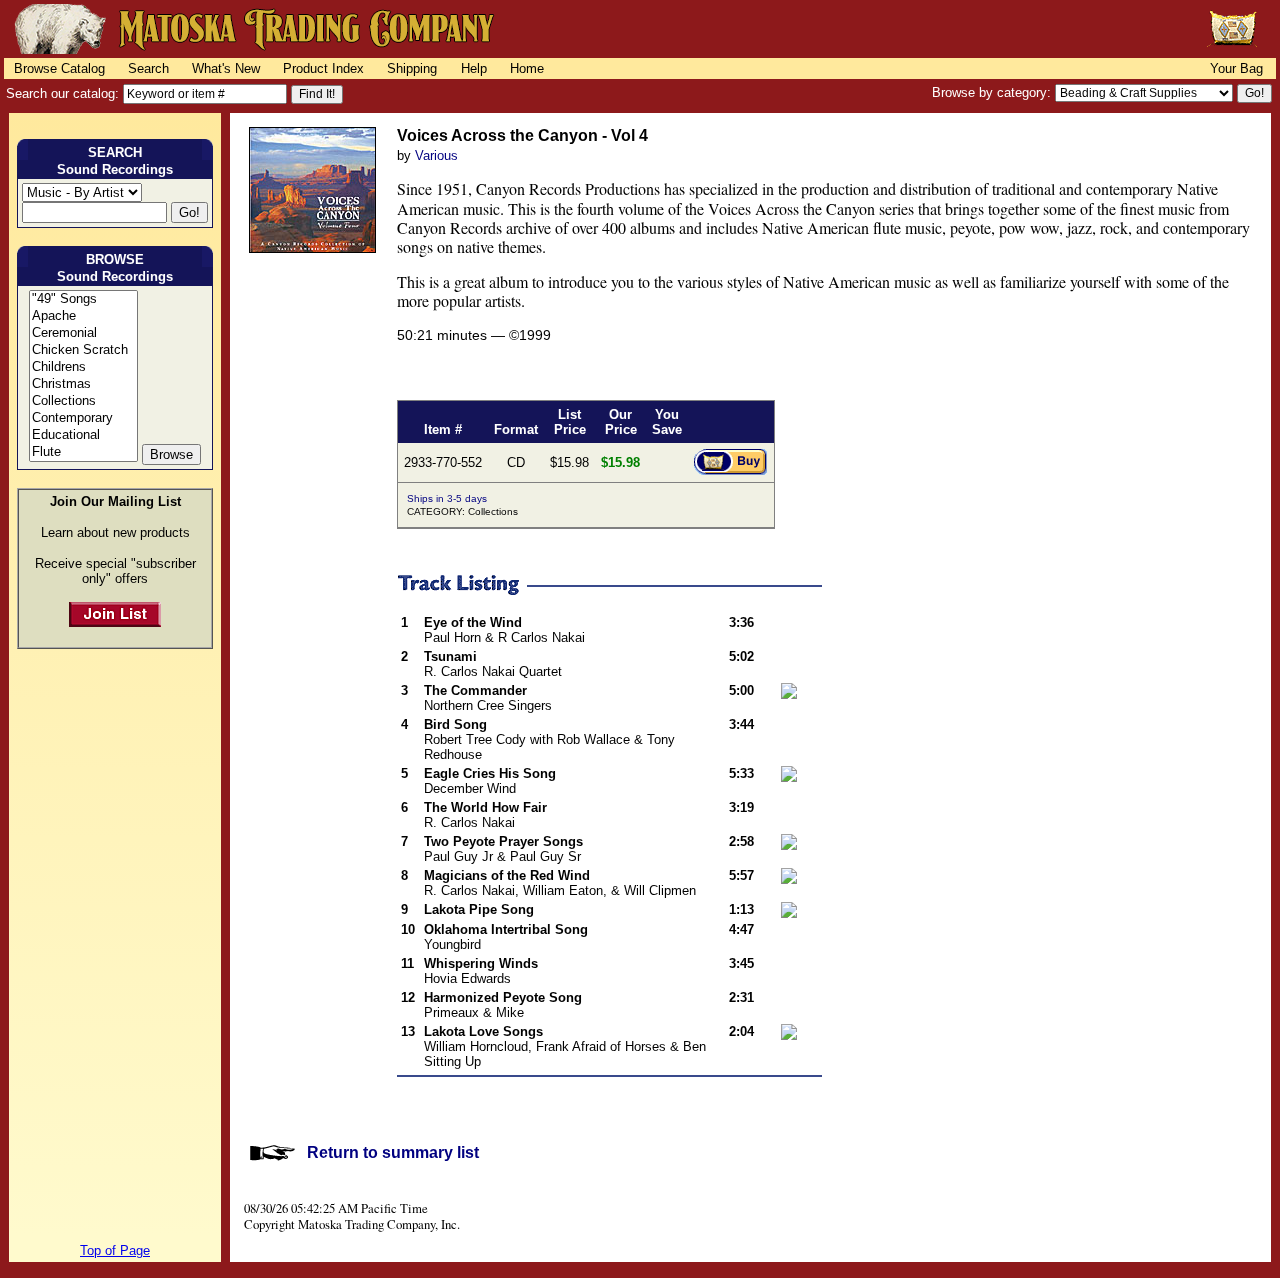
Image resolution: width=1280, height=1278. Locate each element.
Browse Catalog (59, 68)
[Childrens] (83, 367)
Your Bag (1236, 68)
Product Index (323, 68)
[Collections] (83, 401)
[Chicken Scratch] (83, 350)
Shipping (412, 68)
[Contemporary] (83, 418)
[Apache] (83, 316)
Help (474, 68)
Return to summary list (393, 1152)
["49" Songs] (83, 299)
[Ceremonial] (83, 333)
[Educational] (83, 435)
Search (148, 68)
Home (527, 68)
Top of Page (115, 1250)
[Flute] (83, 452)
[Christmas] (83, 384)
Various (436, 155)
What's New (226, 68)
